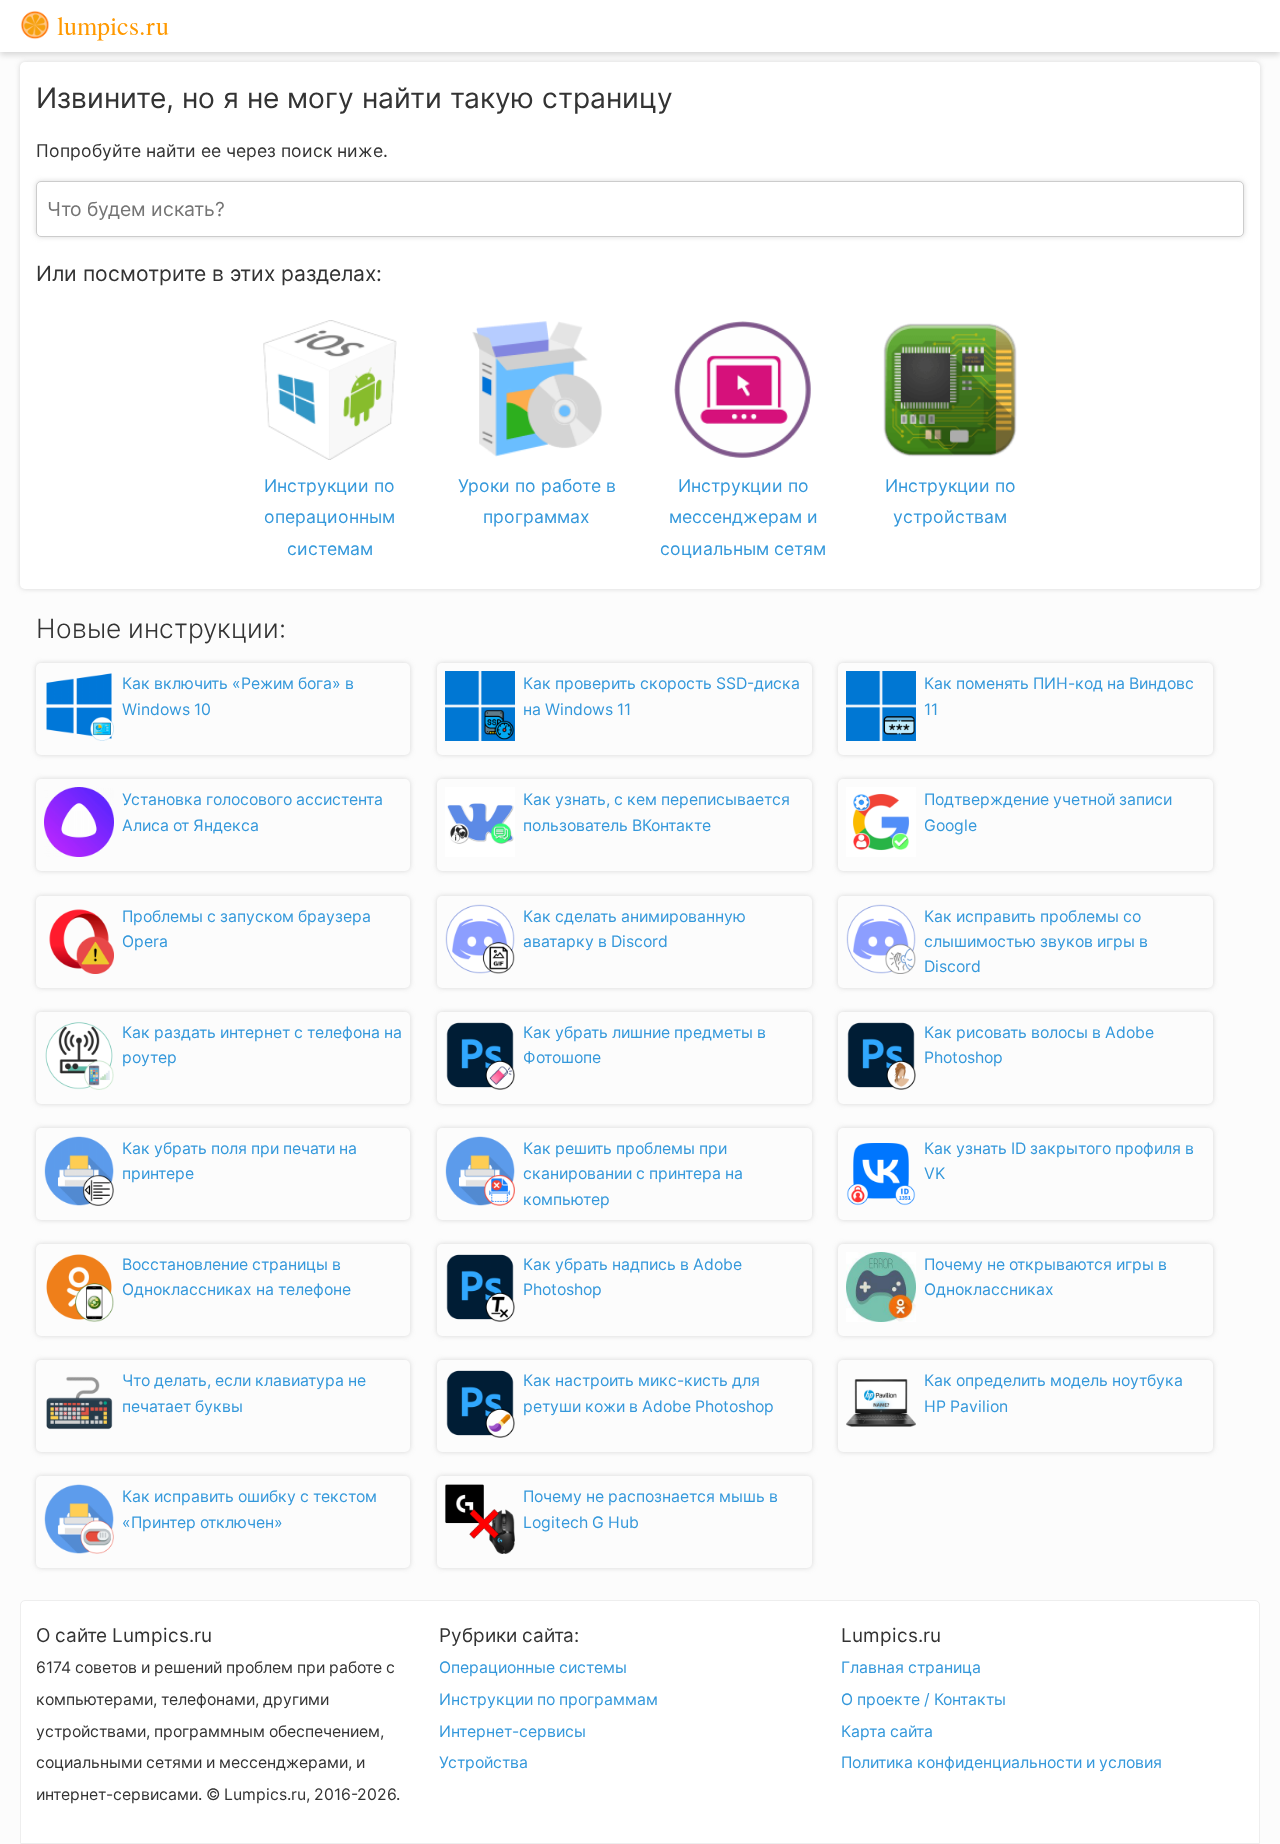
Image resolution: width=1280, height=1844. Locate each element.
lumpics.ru (109, 26)
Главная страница (911, 1667)
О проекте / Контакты (923, 1699)
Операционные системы (533, 1667)
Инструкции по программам (548, 1699)
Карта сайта (887, 1731)
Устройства (483, 1762)
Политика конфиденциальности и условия (1001, 1762)
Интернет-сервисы (512, 1731)
